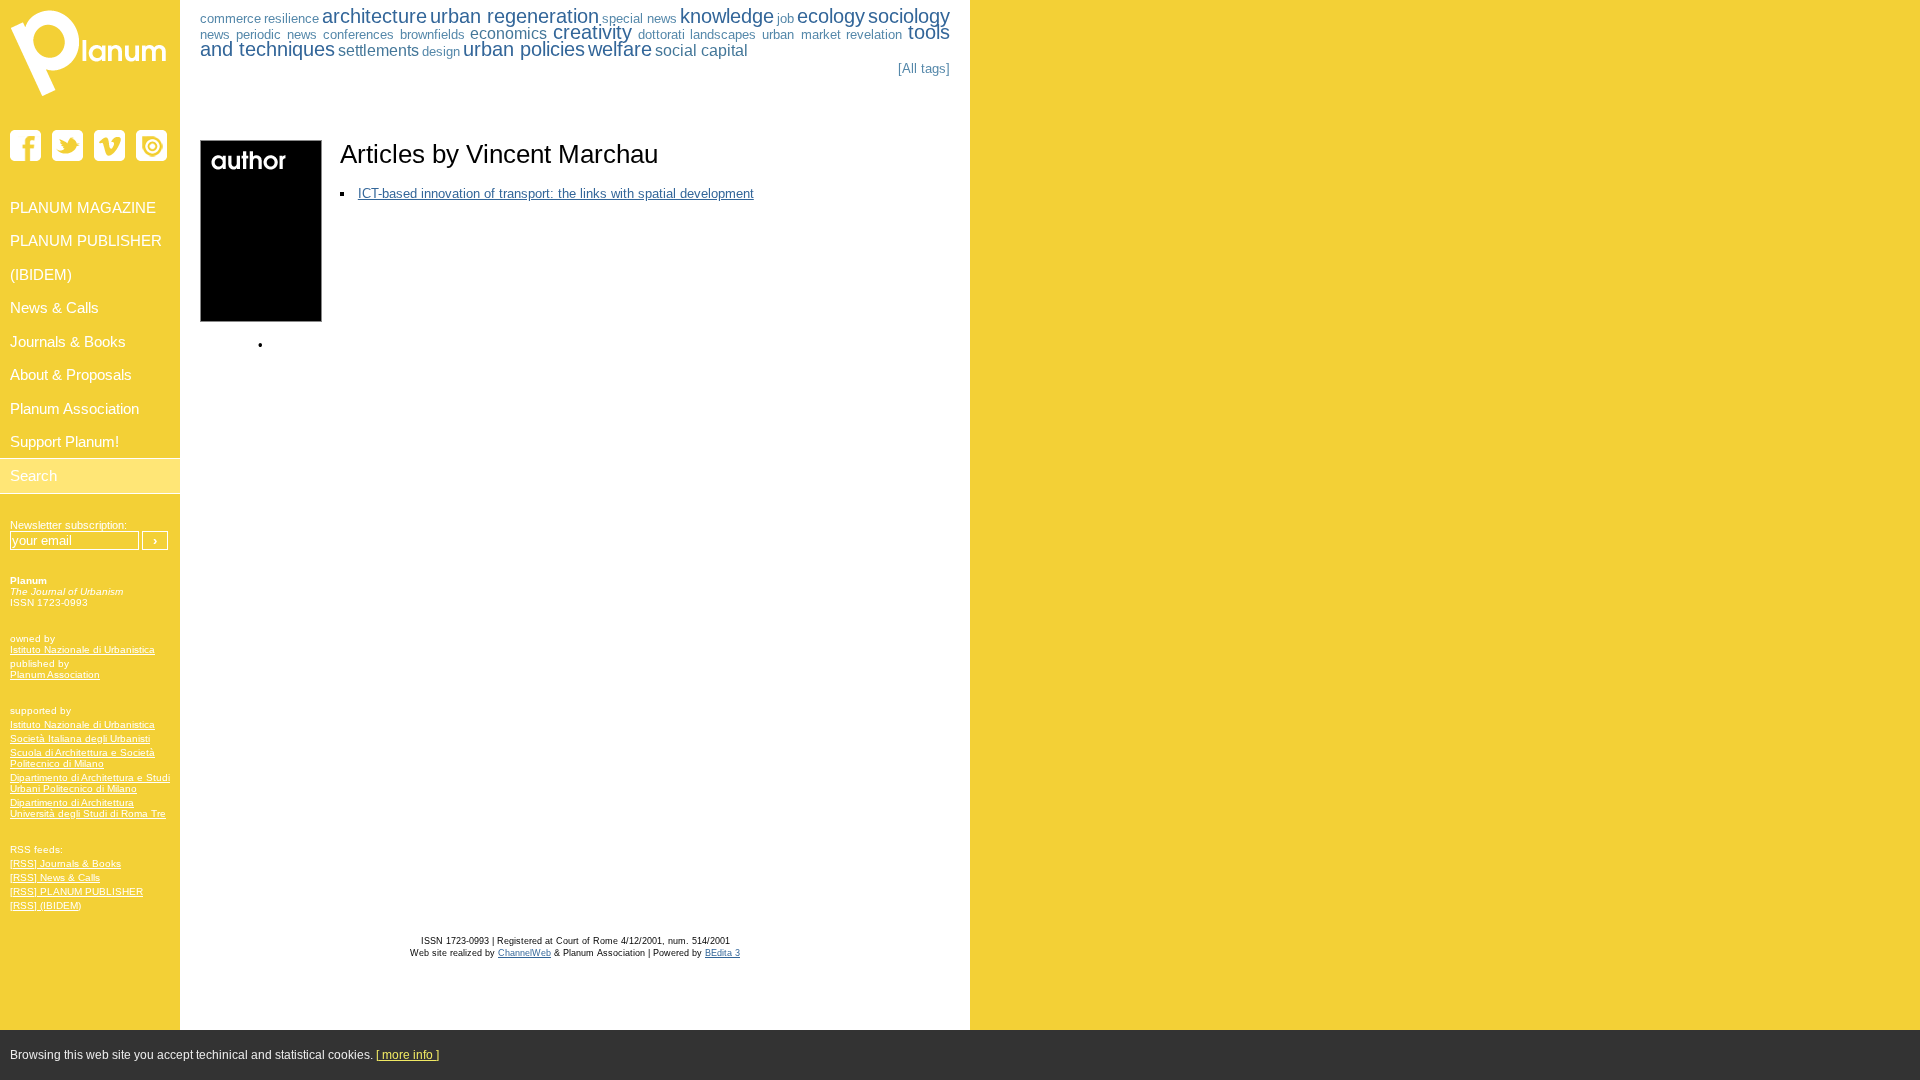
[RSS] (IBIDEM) (45, 905)
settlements (378, 50)
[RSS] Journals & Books (65, 863)
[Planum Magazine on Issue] (151, 145)
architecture (374, 16)
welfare (620, 49)
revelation (874, 34)
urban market (801, 34)
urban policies (524, 49)
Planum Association (55, 674)
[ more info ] (407, 1055)
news (215, 34)
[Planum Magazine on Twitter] (67, 145)
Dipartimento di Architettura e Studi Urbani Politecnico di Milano (90, 783)
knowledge (727, 16)
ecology (831, 16)
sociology (909, 16)
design (441, 51)
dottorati (661, 34)
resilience (291, 18)
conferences (358, 34)
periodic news (277, 34)
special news (639, 18)
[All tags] (924, 68)
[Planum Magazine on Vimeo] (109, 145)
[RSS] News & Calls (55, 877)
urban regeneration (514, 16)
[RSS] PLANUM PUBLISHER (76, 891)
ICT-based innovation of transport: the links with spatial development (556, 193)
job (785, 18)
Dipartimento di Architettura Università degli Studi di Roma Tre (88, 808)
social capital (701, 50)
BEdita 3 (722, 953)
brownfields (432, 34)
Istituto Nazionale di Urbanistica (82, 649)
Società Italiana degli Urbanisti (80, 738)
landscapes (723, 34)
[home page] (90, 100)
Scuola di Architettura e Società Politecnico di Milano (82, 758)
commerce (230, 18)
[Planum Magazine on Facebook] (25, 145)
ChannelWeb (524, 953)
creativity (592, 32)
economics (508, 33)
